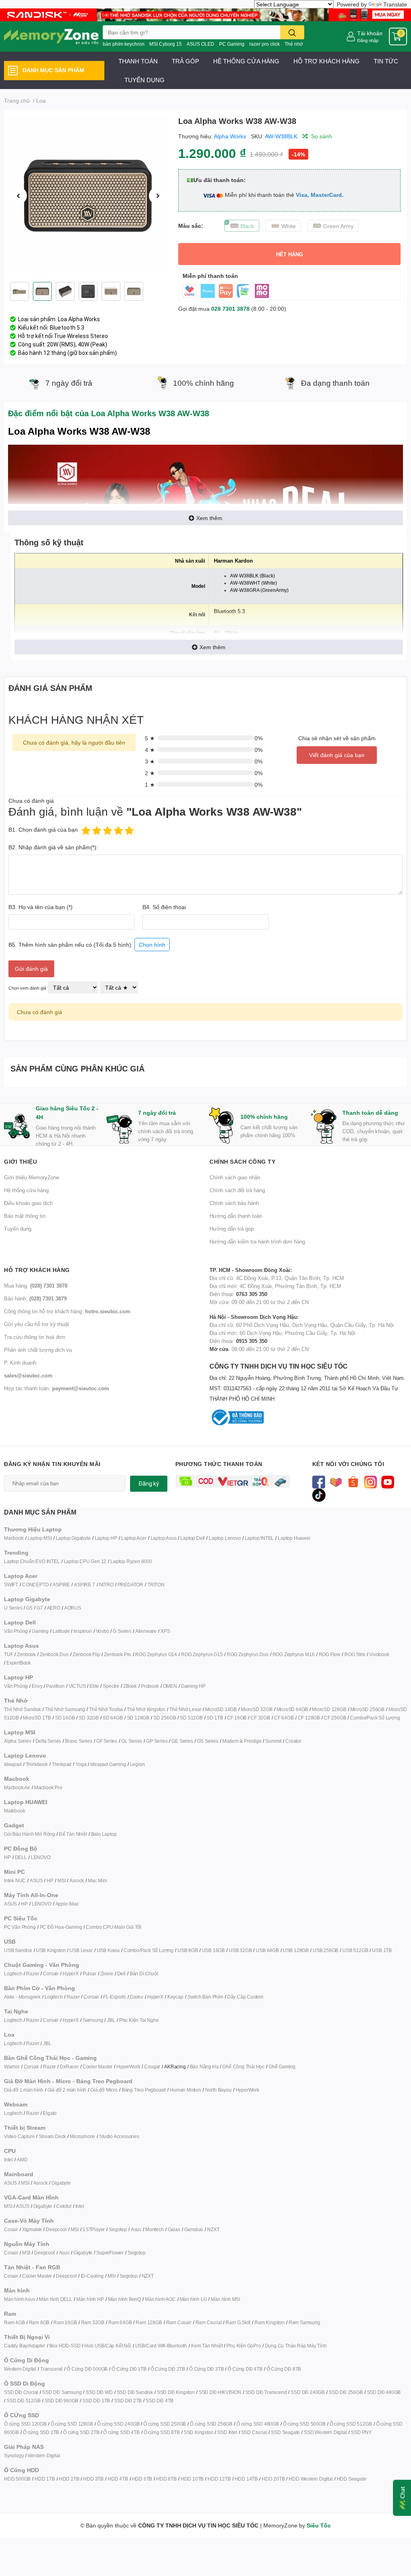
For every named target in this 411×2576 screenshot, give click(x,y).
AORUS (73, 1608)
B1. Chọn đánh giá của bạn (43, 829)
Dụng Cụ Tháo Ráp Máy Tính (296, 2346)
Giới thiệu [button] (20, 1161)
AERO (54, 1608)
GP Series (157, 1741)
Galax (174, 2229)
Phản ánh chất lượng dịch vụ (38, 1350)
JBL (111, 2020)
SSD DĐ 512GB (23, 2401)
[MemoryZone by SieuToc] (51, 36)
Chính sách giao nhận (235, 1177)
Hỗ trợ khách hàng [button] (37, 1270)
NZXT (213, 2229)
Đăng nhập (368, 40)
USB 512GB (355, 1950)
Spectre (111, 1686)
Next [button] (158, 196)
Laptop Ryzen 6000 (131, 1561)
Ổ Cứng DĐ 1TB (129, 2369)
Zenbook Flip (86, 1654)
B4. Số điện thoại (164, 907)
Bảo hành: (35, 1298)
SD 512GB (191, 1718)
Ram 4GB (14, 2322)
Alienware (146, 1631)
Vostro (103, 1631)
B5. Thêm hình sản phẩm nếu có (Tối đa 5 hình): (87, 945)
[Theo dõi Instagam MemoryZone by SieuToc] (371, 1481)
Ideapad (13, 1764)
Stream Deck (52, 2136)
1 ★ (150, 785)
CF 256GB (335, 1718)
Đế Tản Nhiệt (73, 1834)
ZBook (130, 1686)
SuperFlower (110, 2253)
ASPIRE (61, 1585)
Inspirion (82, 1631)
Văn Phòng (16, 1631)
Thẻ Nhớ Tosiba (106, 1709)
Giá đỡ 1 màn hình (24, 2090)
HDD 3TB (93, 2479)
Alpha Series (18, 1741)
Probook (150, 1686)
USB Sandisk (18, 1950)
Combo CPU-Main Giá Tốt (114, 1927)
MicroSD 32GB (257, 1709)
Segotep (118, 2229)
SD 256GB (165, 1718)
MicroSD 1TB (37, 1718)
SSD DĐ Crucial (21, 2392)
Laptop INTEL (259, 1538)
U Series (13, 1608)
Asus (136, 2229)
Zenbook (26, 1654)
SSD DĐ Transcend (266, 2392)
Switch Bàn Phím (205, 1997)
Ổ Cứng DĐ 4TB (245, 2369)
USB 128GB (296, 1950)
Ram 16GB (65, 2322)
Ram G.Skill (238, 2322)
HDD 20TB (273, 2479)
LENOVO (41, 1857)
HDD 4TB (118, 2479)
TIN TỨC (386, 61)
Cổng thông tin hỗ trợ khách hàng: (67, 1311)
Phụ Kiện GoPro (243, 2346)
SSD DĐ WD (99, 2392)
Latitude (61, 1631)
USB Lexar (81, 1950)
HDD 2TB (69, 2479)
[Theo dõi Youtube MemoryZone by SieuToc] (388, 1481)
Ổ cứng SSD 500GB (304, 2424)
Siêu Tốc (319, 2525)
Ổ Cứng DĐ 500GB (87, 2369)
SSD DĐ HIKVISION (220, 2392)
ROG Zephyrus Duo (248, 1654)
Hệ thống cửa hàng (26, 1190)
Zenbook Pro (118, 1654)
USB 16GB (213, 1950)
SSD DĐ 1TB (96, 2401)
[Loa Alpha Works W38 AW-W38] (88, 196)
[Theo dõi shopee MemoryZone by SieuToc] (353, 1481)
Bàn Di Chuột (144, 1974)
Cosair (11, 2229)
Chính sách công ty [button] (242, 1161)
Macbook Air (17, 1787)
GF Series (107, 1741)
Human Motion (185, 2090)
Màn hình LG (193, 2299)
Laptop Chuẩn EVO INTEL (32, 1561)
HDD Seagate (352, 2479)
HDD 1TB (45, 2479)
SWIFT (11, 1585)
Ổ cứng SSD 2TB (81, 2432)
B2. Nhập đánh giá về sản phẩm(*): (53, 847)
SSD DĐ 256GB (346, 2392)
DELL (21, 1857)
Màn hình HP (90, 2299)
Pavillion (55, 1686)
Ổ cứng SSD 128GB (72, 2424)
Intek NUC (15, 1880)
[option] (88, 196)
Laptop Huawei (294, 1538)
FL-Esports (115, 1997)
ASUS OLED (200, 44)
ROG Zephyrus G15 (202, 1654)
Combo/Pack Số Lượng (375, 1718)
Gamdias (194, 2229)
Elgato (50, 2113)
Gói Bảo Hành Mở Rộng (30, 1834)
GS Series (208, 1741)
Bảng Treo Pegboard (144, 2090)
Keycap (175, 1997)
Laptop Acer (134, 1538)
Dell (121, 1974)
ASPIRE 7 (84, 1585)
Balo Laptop (104, 1834)
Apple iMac (67, 1904)
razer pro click (265, 44)
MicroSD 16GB (221, 1709)
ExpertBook (19, 1663)
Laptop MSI (40, 1538)
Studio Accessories (119, 2136)
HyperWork (128, 2067)
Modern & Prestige (242, 1741)
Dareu (137, 1997)
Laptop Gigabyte (73, 1538)
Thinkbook (37, 1764)
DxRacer (69, 2067)
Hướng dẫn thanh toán (236, 1216)
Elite (94, 1686)
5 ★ (150, 738)
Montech (155, 2229)
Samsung (93, 2020)
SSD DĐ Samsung (62, 2392)
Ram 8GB (39, 2322)
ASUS (36, 1880)
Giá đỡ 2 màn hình (67, 2090)
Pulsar (90, 1974)
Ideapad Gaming (108, 1764)
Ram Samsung (304, 2322)
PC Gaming (232, 44)
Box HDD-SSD (65, 2346)
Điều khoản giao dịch (28, 1203)
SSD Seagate (285, 2432)
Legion (137, 1764)
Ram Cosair (179, 2322)
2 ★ (150, 773)
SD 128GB (138, 1718)
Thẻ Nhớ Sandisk (22, 1709)
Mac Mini (97, 1880)
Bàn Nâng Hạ (204, 2067)
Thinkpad (62, 1764)
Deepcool (56, 2229)
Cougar (152, 2067)
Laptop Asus (164, 1538)
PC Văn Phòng (20, 1927)
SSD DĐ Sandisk (135, 2392)
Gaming (40, 1631)
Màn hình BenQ (124, 2299)
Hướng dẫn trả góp (232, 1229)
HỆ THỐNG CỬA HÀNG (246, 61)
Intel (8, 2160)
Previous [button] (18, 196)
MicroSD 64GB (292, 1709)
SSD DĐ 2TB (128, 2401)
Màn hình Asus (19, 2299)
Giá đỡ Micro (104, 2090)
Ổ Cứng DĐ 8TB (284, 2369)
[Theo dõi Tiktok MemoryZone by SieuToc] (319, 1494)
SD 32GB (89, 1718)
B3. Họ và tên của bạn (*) (41, 907)
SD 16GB (65, 1718)
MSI (61, 1880)
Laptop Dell (192, 1538)
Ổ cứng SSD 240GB (118, 2424)
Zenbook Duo (54, 1654)
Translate (395, 4)
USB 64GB (267, 1950)
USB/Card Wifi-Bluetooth (161, 2346)
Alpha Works (230, 136)
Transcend (51, 2369)
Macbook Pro (48, 1787)
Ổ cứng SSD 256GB (211, 2424)
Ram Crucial (209, 2322)
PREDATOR (130, 1585)
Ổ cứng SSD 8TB (162, 2432)
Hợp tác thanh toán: (57, 1388)
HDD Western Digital (310, 2479)
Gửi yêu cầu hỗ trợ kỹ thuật (37, 1324)
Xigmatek (32, 2229)
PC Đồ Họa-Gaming (61, 1927)
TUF (8, 1654)
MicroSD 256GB (367, 1709)
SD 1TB (215, 1718)
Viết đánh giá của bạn (337, 755)
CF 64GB (284, 1718)
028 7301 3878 (230, 309)
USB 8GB (188, 1950)
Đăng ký (149, 1484)
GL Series (132, 1741)
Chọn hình (152, 945)
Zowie (107, 1974)
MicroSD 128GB (329, 1709)
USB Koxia (108, 1950)
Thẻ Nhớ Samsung (65, 1709)
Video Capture (19, 2136)
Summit (273, 1741)
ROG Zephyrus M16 (294, 1654)
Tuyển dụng (18, 1229)
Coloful (64, 2206)
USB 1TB (382, 1950)
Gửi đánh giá (31, 969)
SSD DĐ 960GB (62, 2401)
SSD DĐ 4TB (160, 2401)
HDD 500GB (17, 2479)
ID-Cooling (92, 2276)
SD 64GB (113, 1718)
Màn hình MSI (225, 2299)
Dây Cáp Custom (245, 1997)
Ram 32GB (93, 2322)
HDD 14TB (246, 2479)
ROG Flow (330, 1654)
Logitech (13, 1974)
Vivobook (379, 1654)
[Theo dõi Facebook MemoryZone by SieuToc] (319, 1481)
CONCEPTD (35, 1585)
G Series (122, 1631)
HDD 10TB (192, 2479)
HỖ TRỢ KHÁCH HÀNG (327, 61)
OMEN (170, 1686)
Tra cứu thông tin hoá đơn (35, 1337)
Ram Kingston (270, 2322)
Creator (293, 1741)
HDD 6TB (142, 2479)
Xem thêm (209, 518)
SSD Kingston (199, 2432)
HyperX (71, 1974)
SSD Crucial (254, 2432)
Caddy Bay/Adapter (25, 2346)
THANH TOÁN (138, 61)
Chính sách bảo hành (234, 1203)
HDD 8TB (166, 2479)
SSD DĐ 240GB (308, 2392)
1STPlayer (94, 2229)
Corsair (51, 1974)
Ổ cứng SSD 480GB (258, 2424)
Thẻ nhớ (294, 44)
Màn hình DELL (55, 2299)
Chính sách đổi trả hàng (237, 1190)
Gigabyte (61, 2183)
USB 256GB (326, 1950)
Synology (14, 2456)
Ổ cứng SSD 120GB (25, 2424)
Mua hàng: (36, 1286)
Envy (37, 1686)
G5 (29, 1608)
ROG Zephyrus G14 (156, 1654)
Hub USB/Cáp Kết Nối (108, 2346)
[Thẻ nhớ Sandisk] (205, 14)
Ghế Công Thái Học (243, 2067)
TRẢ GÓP (185, 61)
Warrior (12, 2067)
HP (7, 1857)
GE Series (182, 1741)
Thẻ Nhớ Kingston (146, 1709)
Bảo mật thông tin (25, 1216)
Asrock (77, 1880)
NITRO (106, 1585)
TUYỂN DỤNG (144, 80)
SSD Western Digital (325, 2432)
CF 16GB (237, 1718)
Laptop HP (106, 1538)
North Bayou (218, 2090)
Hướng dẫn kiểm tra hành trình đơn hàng (257, 1241)
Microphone (82, 2136)
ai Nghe (151, 2020)
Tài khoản (370, 33)
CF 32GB (260, 1718)
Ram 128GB (149, 2322)
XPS (165, 1631)
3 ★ (150, 761)
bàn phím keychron (124, 44)
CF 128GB (309, 1718)
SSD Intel (227, 2432)
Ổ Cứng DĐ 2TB (168, 2369)
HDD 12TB (219, 2479)
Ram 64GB (120, 2322)
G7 (40, 1608)
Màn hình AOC (160, 2299)
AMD (22, 2160)
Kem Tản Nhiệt (207, 2346)
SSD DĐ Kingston (176, 2392)
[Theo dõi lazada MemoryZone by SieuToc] (336, 1481)
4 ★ (150, 750)
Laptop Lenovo (225, 1538)
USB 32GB (240, 1950)
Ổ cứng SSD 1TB (41, 2432)
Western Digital (20, 2369)
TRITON (156, 1585)
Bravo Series (79, 1741)
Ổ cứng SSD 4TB (121, 2432)
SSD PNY (361, 2432)
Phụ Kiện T (131, 2020)
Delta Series (48, 1741)
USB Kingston (51, 1950)
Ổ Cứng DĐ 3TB (206, 2369)
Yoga (81, 1764)
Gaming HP (193, 1686)
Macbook (14, 1538)
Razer (33, 1974)
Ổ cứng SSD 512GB (351, 2424)
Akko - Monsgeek (22, 1997)
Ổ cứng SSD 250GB (165, 2424)
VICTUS (77, 1686)
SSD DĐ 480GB (384, 2392)
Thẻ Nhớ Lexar (185, 1709)
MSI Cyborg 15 (166, 44)
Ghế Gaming (282, 2067)
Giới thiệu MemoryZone (32, 1177)
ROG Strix (355, 1654)
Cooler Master (98, 2067)
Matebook (14, 1811)
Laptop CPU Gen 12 (85, 1561)
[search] (292, 32)
